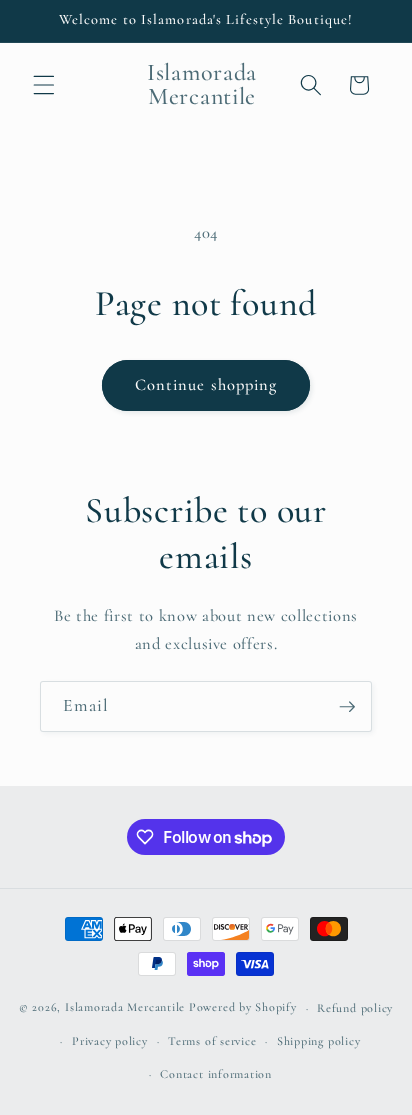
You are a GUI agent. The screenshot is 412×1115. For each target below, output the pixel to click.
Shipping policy (319, 1041)
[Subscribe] (347, 707)
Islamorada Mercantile (125, 1008)
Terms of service (212, 1041)
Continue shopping (206, 385)
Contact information (216, 1074)
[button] (44, 85)
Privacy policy (110, 1041)
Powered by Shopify (243, 1008)
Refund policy (355, 1008)
